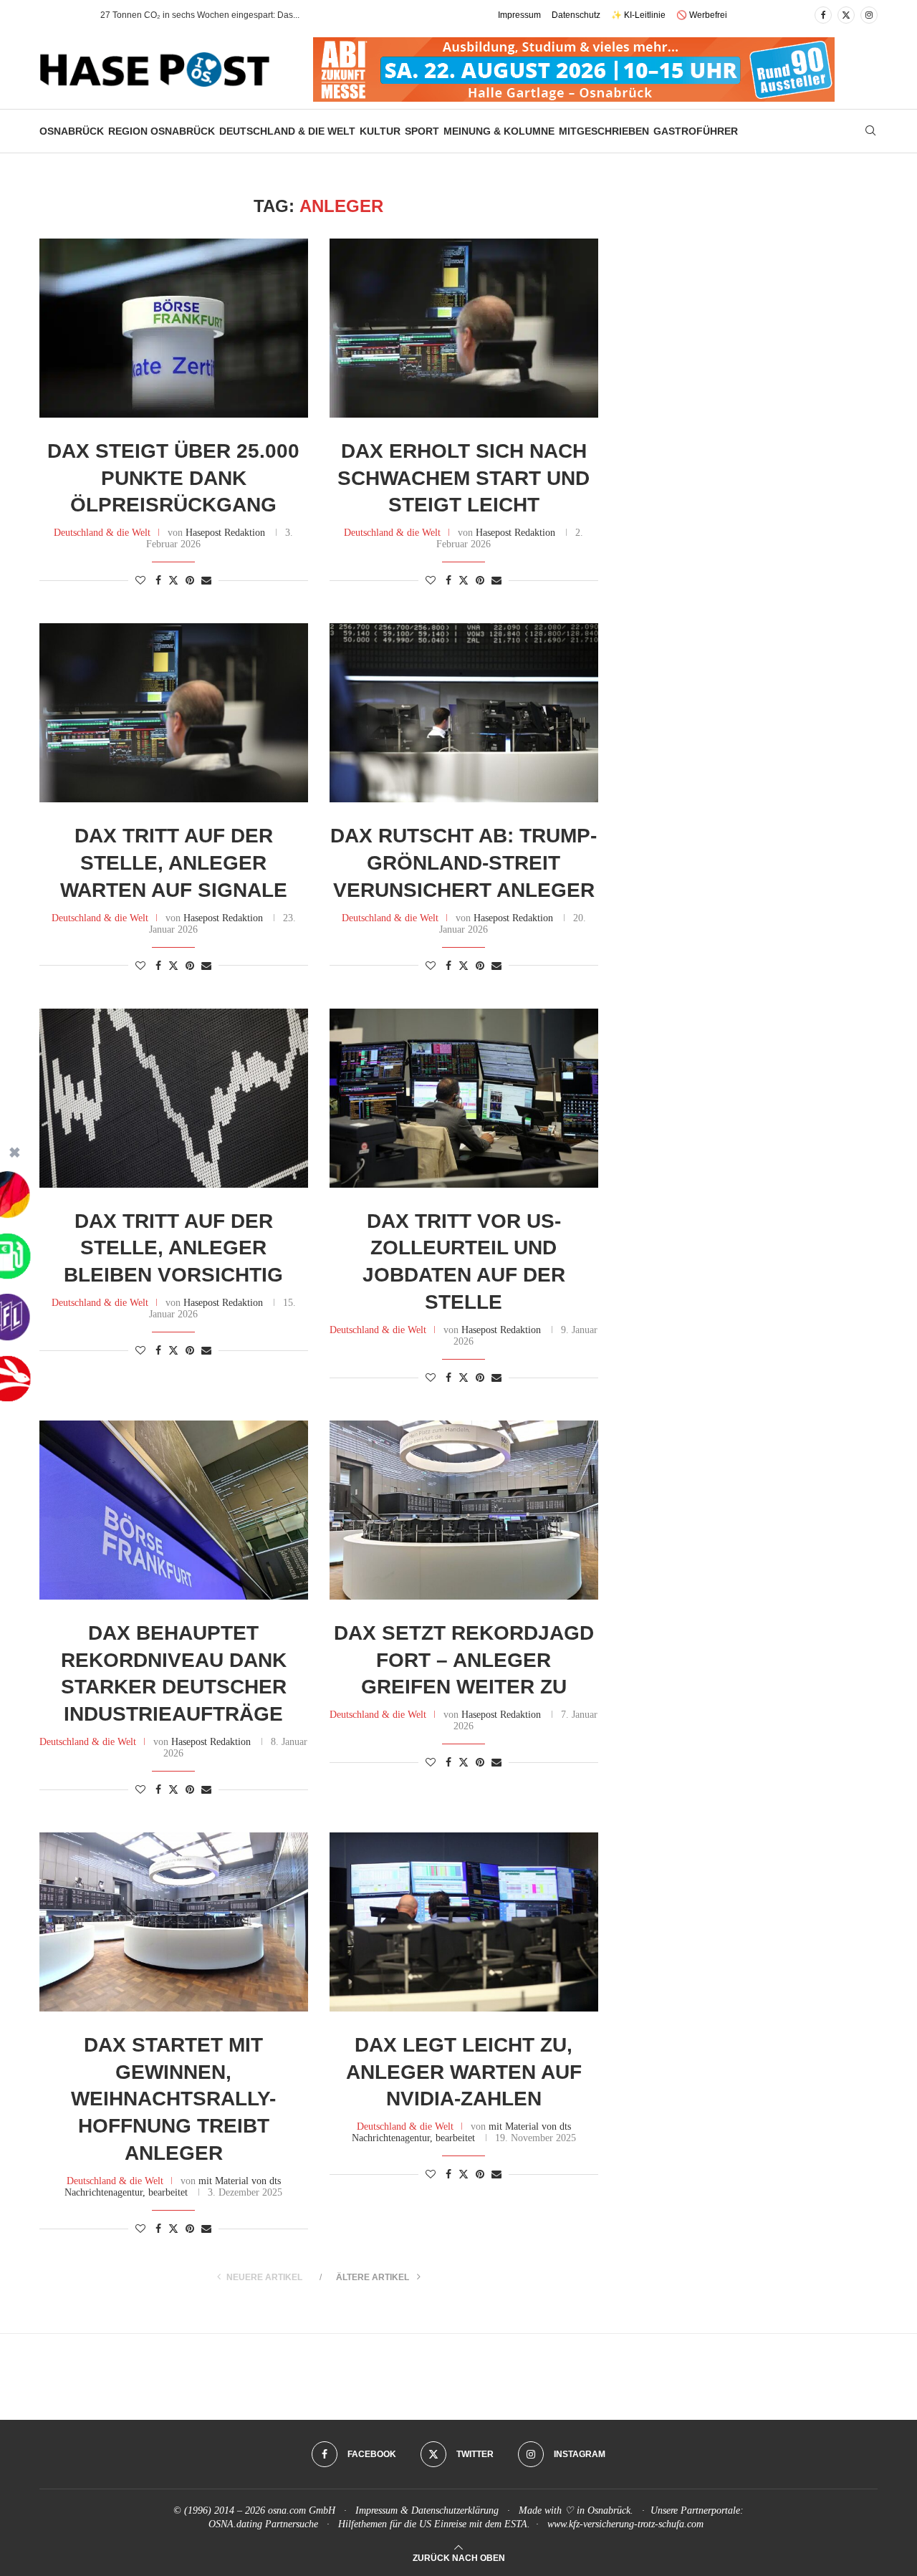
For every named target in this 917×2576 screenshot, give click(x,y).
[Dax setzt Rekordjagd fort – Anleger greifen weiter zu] (464, 1510)
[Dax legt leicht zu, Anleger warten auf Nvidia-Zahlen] (464, 1922)
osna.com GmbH (302, 2510)
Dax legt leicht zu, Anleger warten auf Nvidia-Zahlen (464, 2072)
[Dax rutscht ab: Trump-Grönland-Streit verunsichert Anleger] (464, 713)
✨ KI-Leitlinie (638, 15)
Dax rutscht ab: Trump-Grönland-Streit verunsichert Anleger (464, 863)
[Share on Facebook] (158, 581)
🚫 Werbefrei (702, 15)
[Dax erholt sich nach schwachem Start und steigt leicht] (464, 328)
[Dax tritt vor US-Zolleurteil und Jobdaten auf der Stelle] (464, 1098)
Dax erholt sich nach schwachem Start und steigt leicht (464, 478)
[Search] (870, 131)
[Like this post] (140, 581)
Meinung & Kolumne (499, 131)
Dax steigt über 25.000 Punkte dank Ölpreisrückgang (173, 478)
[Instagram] (869, 15)
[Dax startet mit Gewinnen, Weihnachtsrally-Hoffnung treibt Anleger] (174, 1922)
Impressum (519, 15)
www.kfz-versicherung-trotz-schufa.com (625, 2524)
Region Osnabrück (162, 131)
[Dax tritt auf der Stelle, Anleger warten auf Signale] (174, 713)
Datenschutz (576, 15)
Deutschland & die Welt (287, 131)
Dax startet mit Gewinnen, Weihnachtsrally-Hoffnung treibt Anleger (173, 2099)
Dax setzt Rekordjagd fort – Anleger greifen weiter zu (464, 1660)
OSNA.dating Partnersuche (263, 2524)
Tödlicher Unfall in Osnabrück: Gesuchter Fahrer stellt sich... (216, 15)
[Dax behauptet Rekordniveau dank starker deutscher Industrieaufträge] (174, 1510)
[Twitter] (846, 15)
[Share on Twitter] (173, 580)
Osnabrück (72, 131)
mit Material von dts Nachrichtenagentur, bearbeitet (173, 2187)
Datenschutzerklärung (455, 2510)
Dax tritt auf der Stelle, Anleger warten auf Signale (174, 863)
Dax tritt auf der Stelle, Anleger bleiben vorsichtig (173, 1248)
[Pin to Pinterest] (190, 581)
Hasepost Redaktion (225, 533)
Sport (422, 131)
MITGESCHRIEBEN (604, 131)
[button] (75, 15)
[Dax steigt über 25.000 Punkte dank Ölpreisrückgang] (174, 328)
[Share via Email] (206, 581)
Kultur (380, 131)
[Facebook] (823, 15)
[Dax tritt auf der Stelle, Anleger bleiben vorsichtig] (174, 1098)
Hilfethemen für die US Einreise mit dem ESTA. (434, 2524)
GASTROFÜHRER (696, 131)
